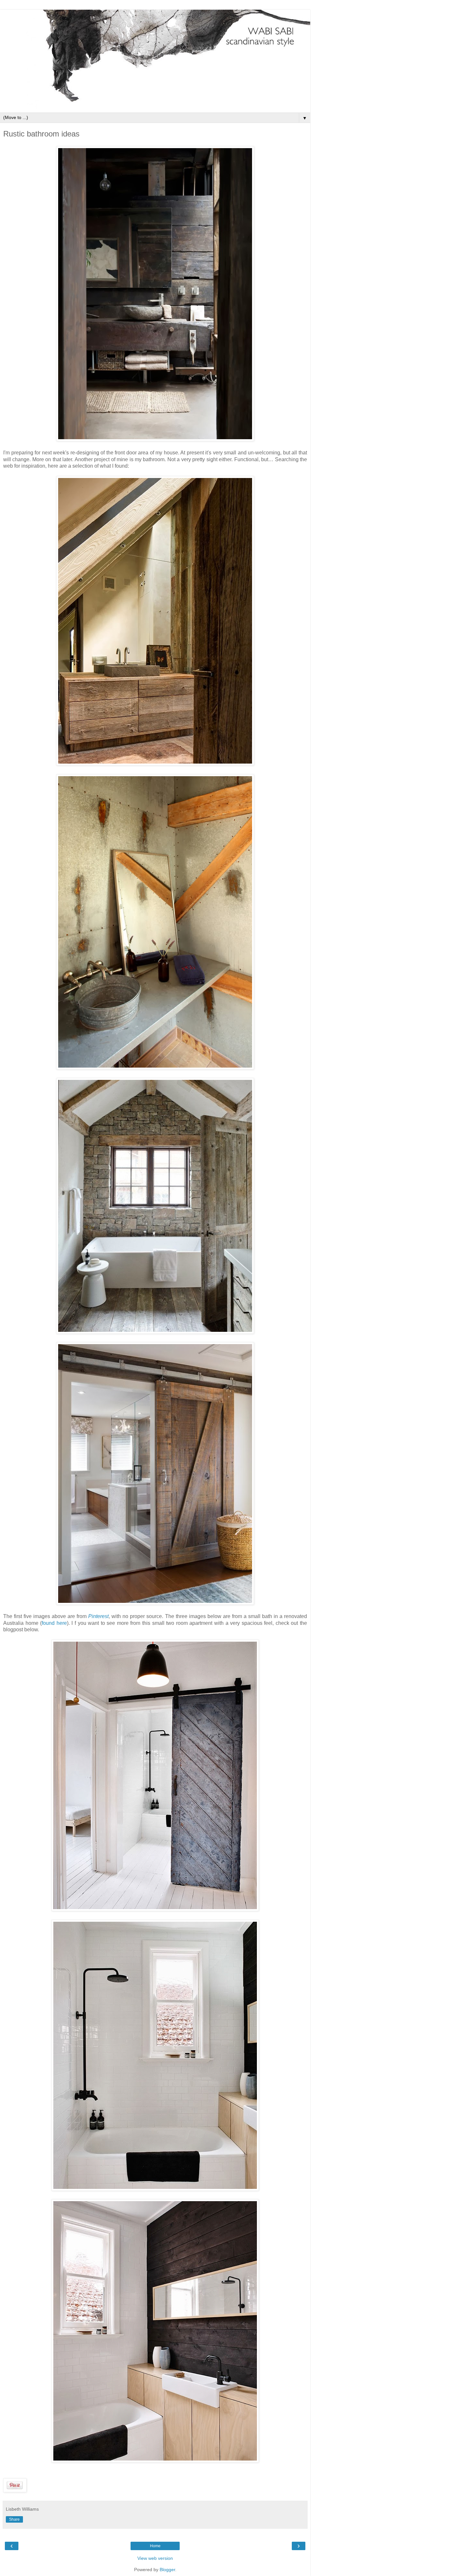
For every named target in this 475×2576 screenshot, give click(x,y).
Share (14, 2519)
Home (155, 2546)
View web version (155, 2558)
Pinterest (98, 1616)
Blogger (167, 2570)
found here (54, 1623)
